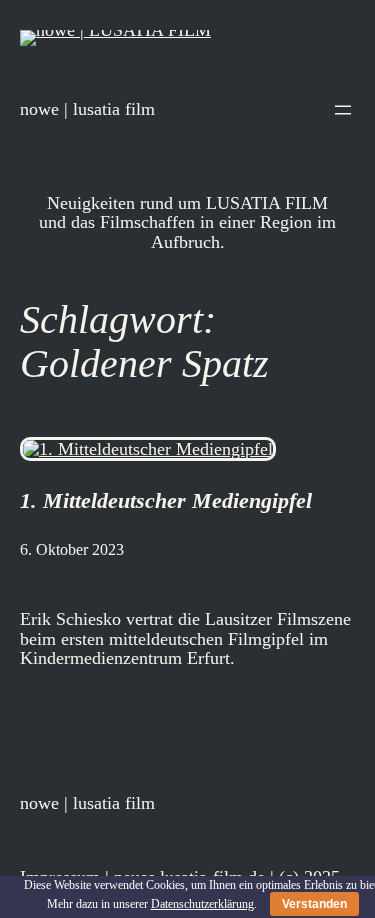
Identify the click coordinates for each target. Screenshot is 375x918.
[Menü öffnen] (343, 110)
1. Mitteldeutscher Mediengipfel (166, 501)
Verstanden (314, 904)
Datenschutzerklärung (202, 904)
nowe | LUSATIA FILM (87, 109)
